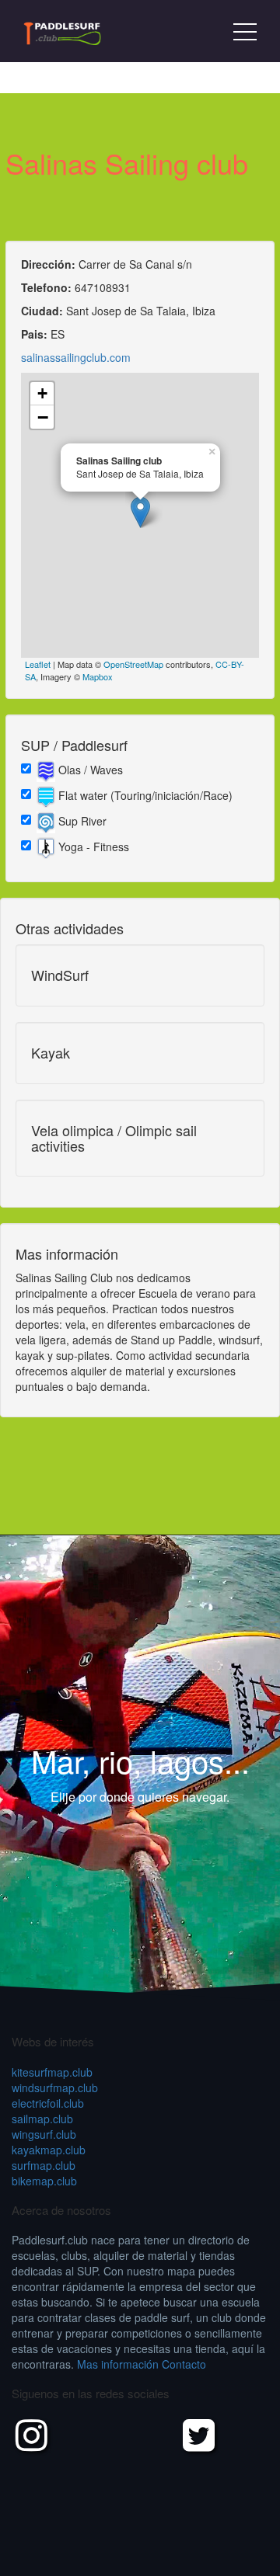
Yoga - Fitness (92, 846)
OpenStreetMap (133, 664)
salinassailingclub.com (76, 357)
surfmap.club (44, 2165)
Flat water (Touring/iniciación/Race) (144, 795)
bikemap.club (44, 2181)
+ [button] (42, 393)
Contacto (184, 2364)
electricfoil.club (48, 2103)
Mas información (118, 2364)
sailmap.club (42, 2119)
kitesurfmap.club (52, 2072)
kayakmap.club (49, 2150)
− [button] (43, 417)
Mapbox (98, 676)
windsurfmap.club (55, 2088)
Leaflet (38, 664)
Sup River (81, 821)
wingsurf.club (44, 2134)
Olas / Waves (89, 770)
